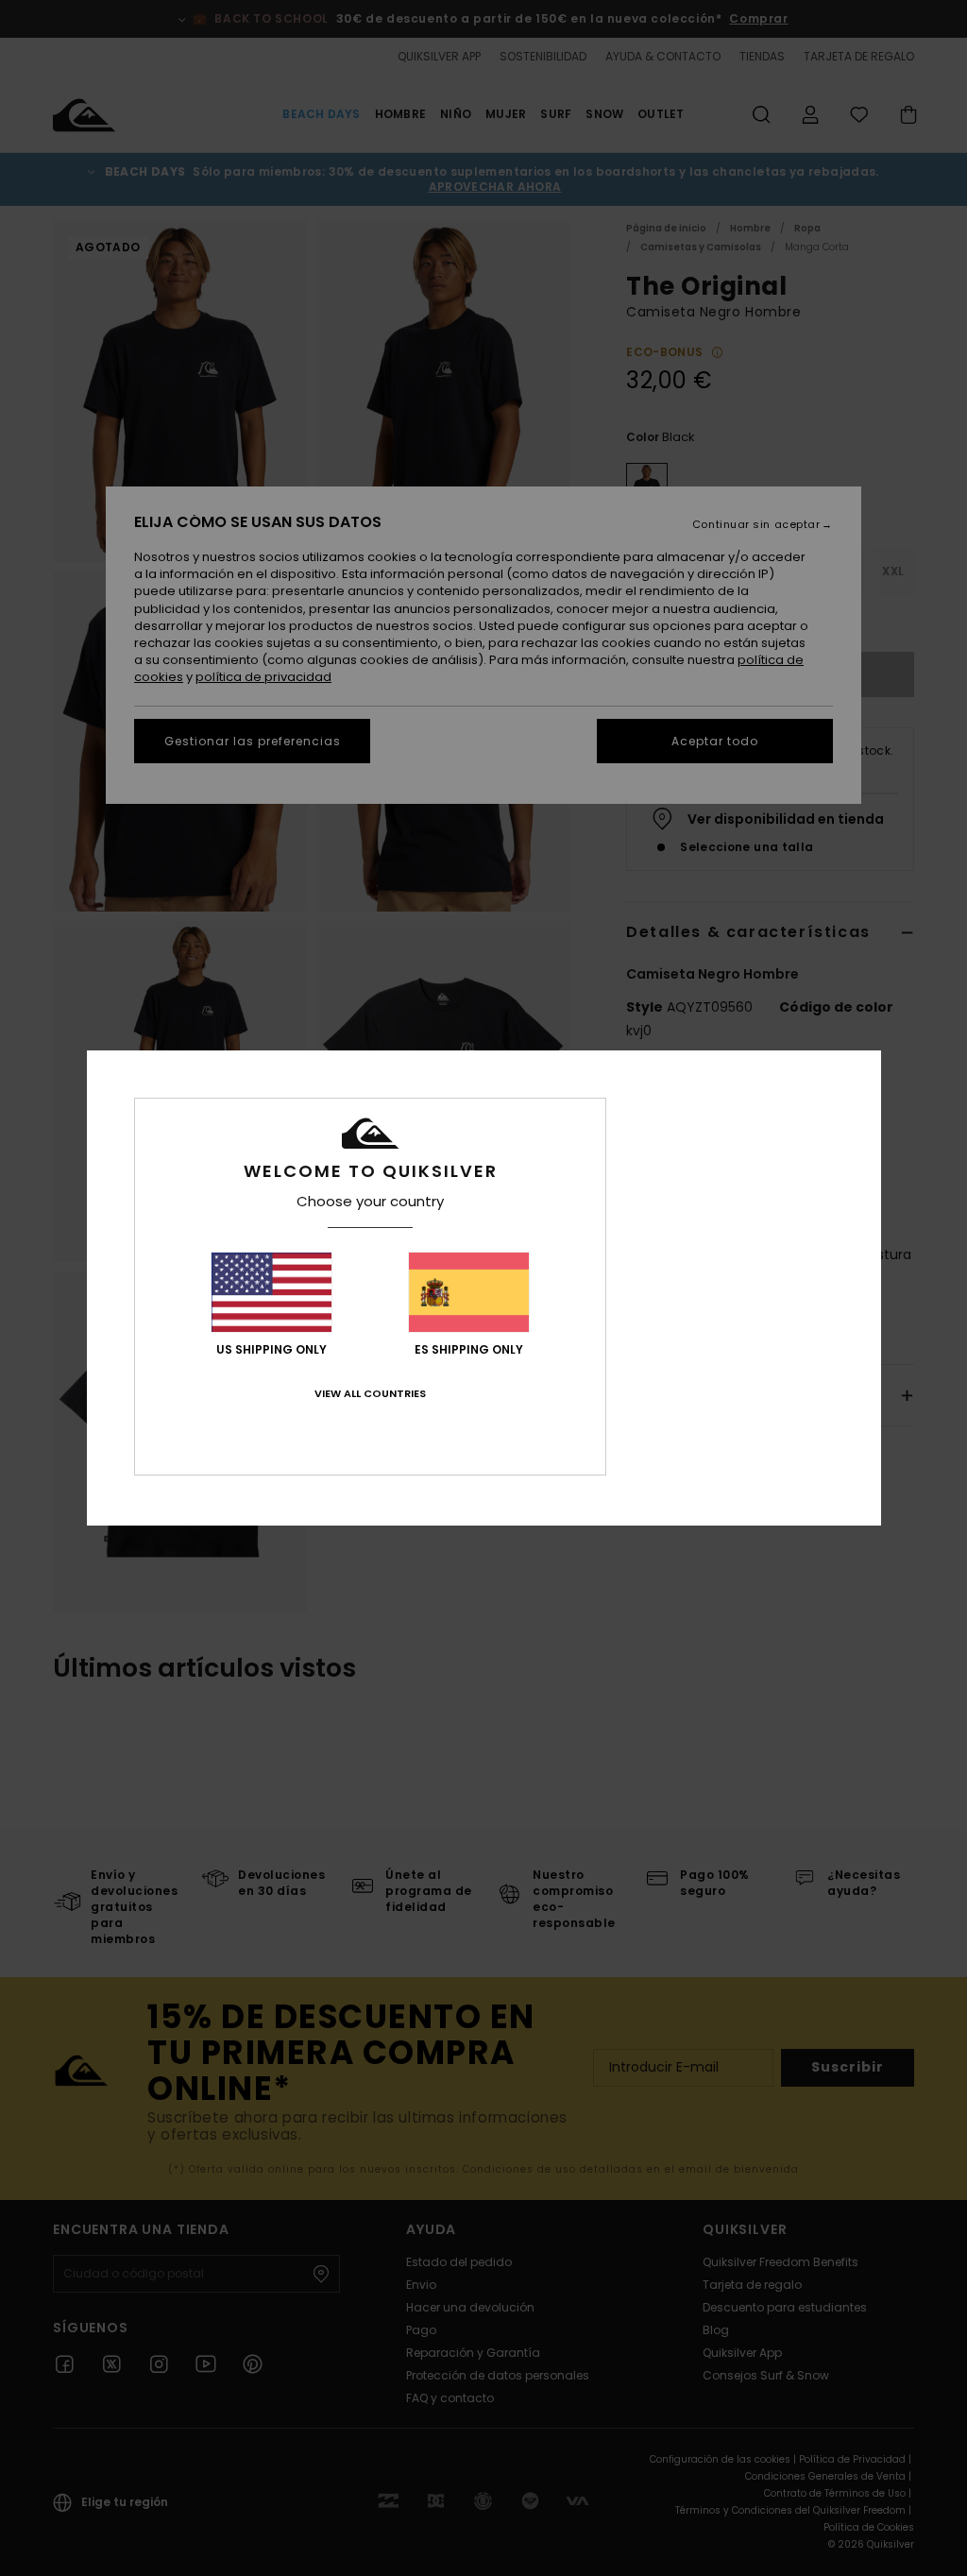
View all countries (370, 1393)
